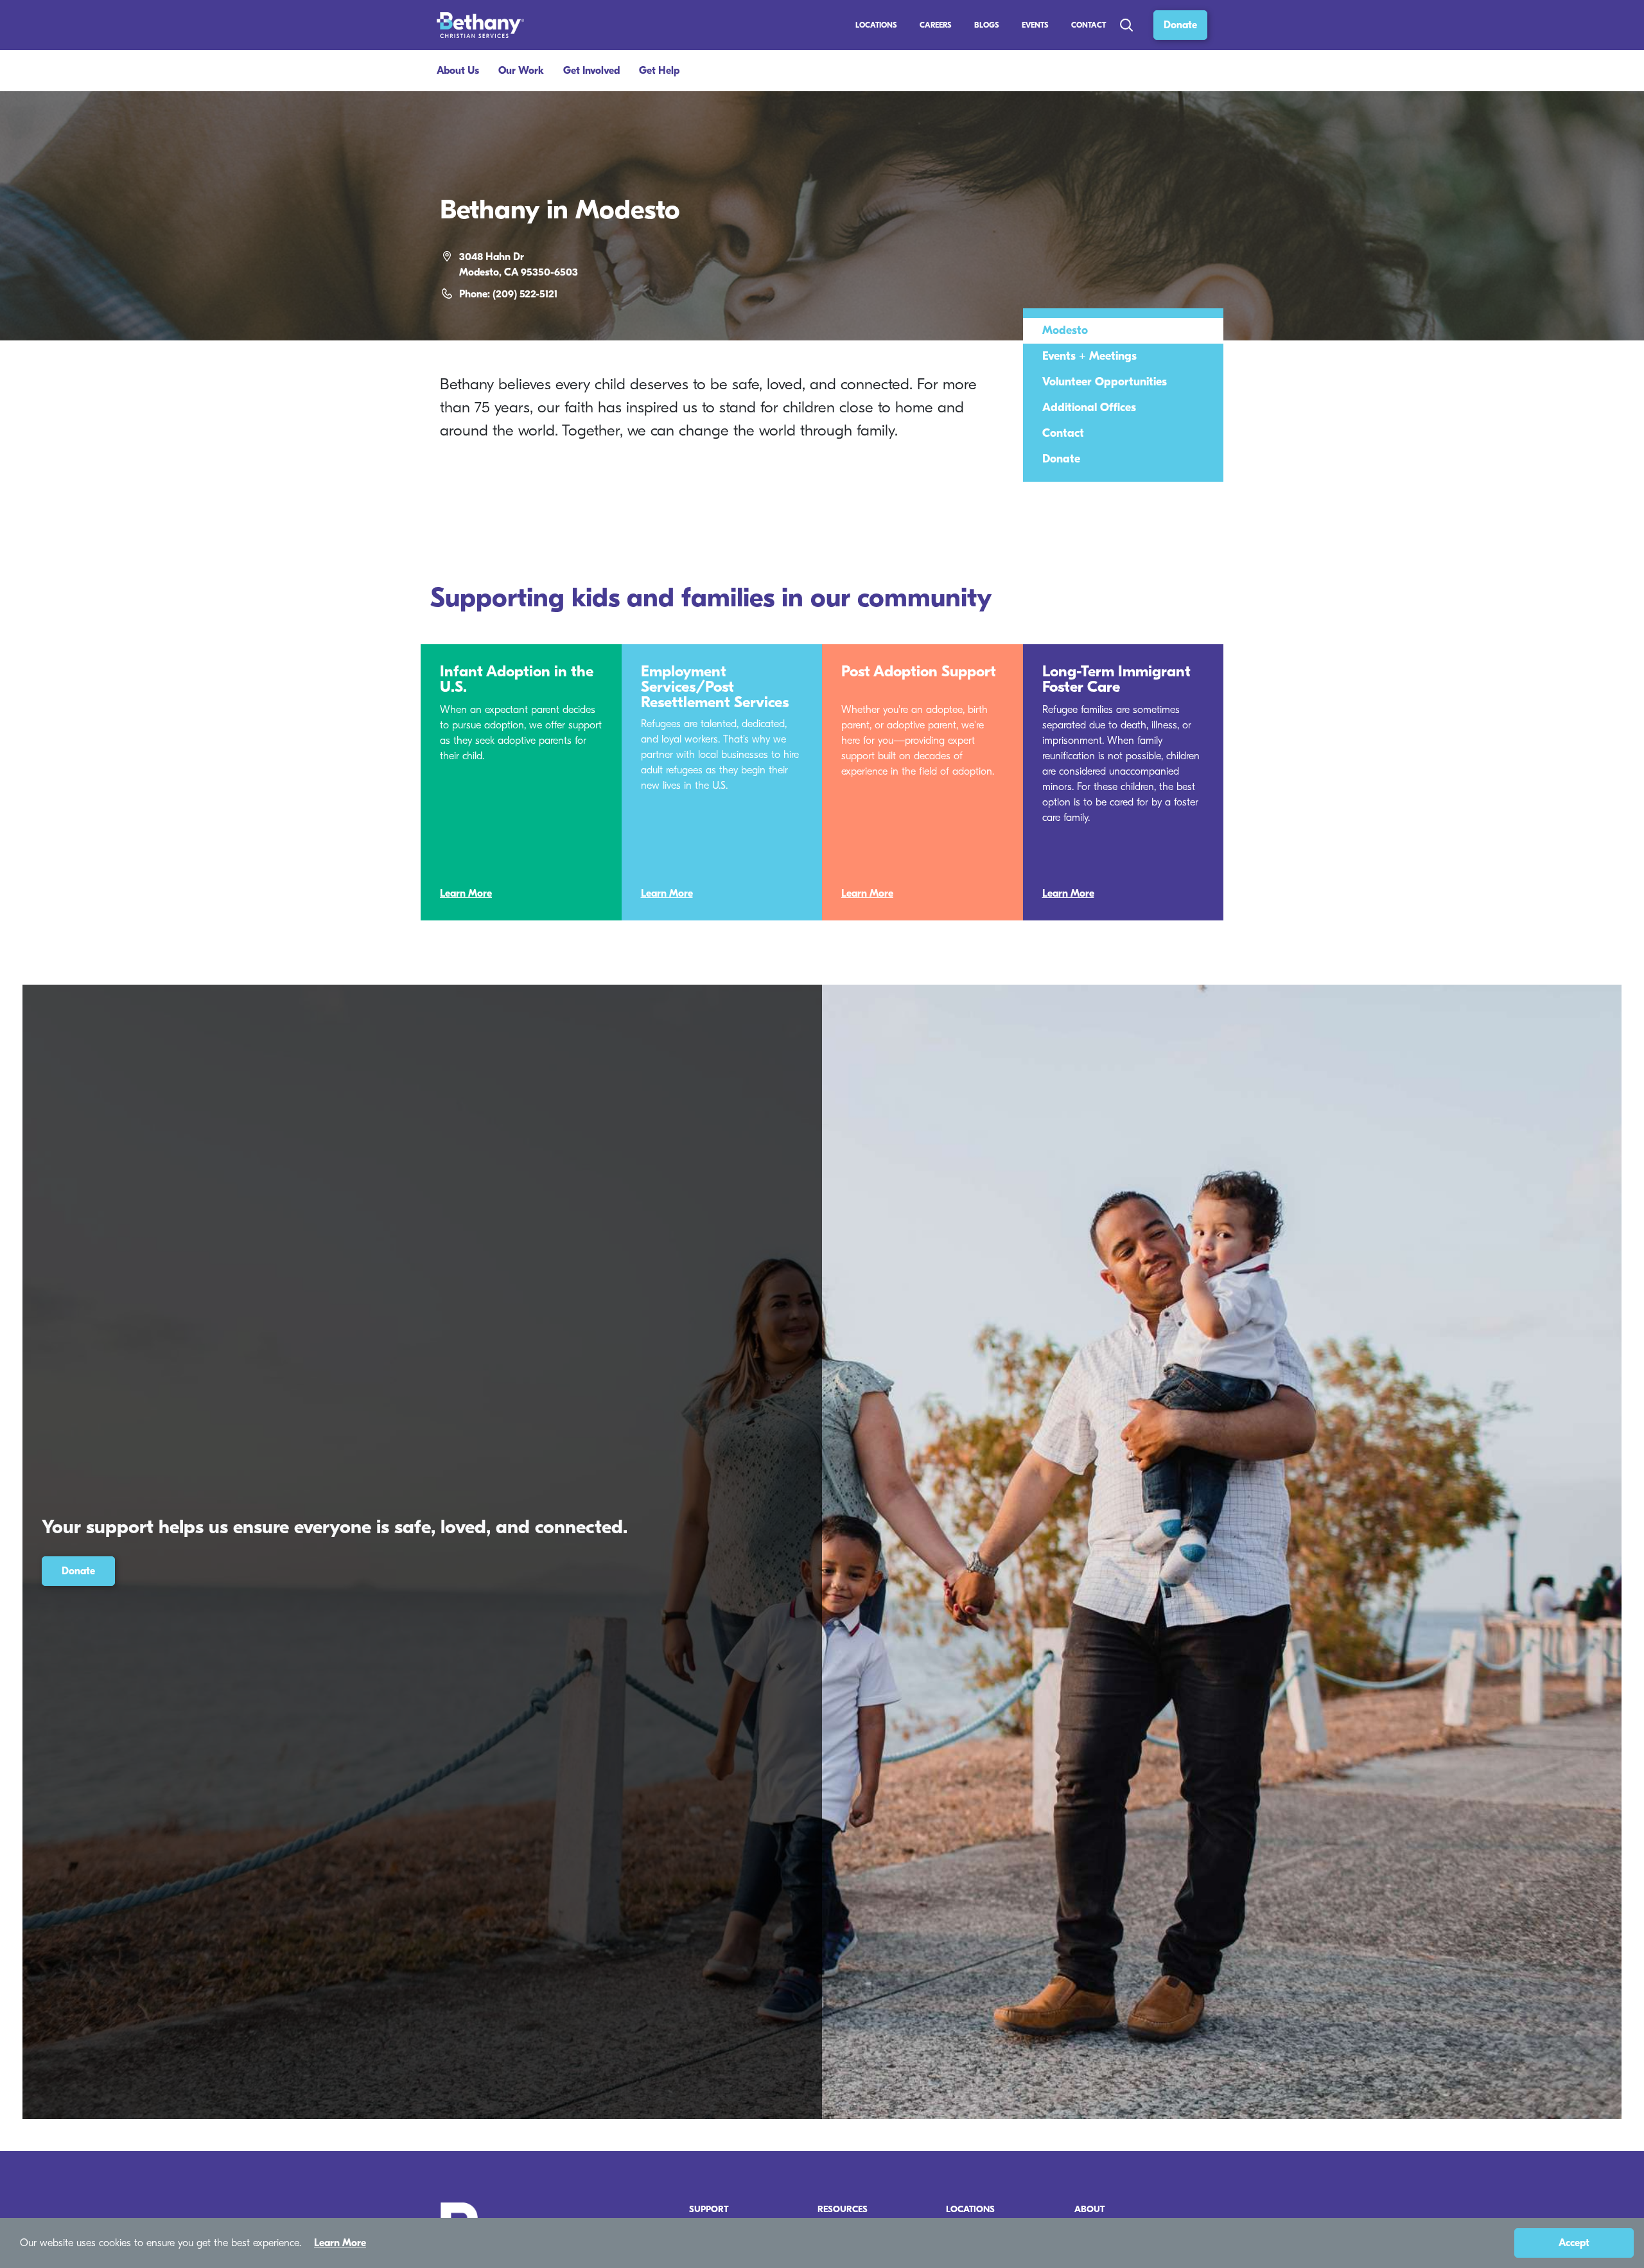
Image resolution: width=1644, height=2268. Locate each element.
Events (1035, 25)
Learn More (466, 893)
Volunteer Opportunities (1105, 382)
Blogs (987, 25)
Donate (1180, 25)
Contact (1089, 25)
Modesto (1065, 330)
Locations (876, 25)
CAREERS (936, 25)
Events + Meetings (1089, 356)
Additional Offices (1089, 408)
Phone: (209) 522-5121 (508, 294)
